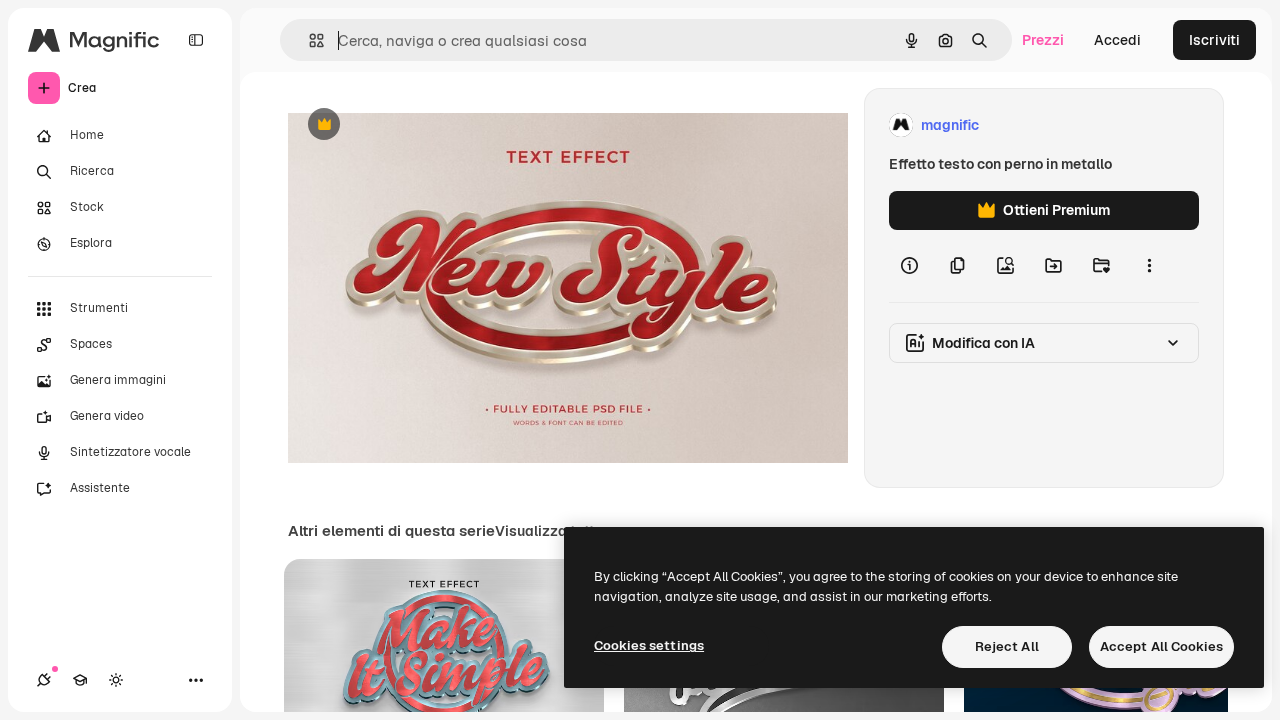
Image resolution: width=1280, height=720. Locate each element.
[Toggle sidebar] (196, 40)
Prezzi (1043, 40)
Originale (420, 125)
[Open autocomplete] (308, 40)
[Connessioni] (44, 680)
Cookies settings (649, 645)
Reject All (1007, 646)
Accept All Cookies (1161, 646)
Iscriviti (1214, 40)
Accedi (1117, 40)
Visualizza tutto (549, 531)
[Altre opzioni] (1149, 266)
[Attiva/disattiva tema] (116, 680)
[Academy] (80, 680)
